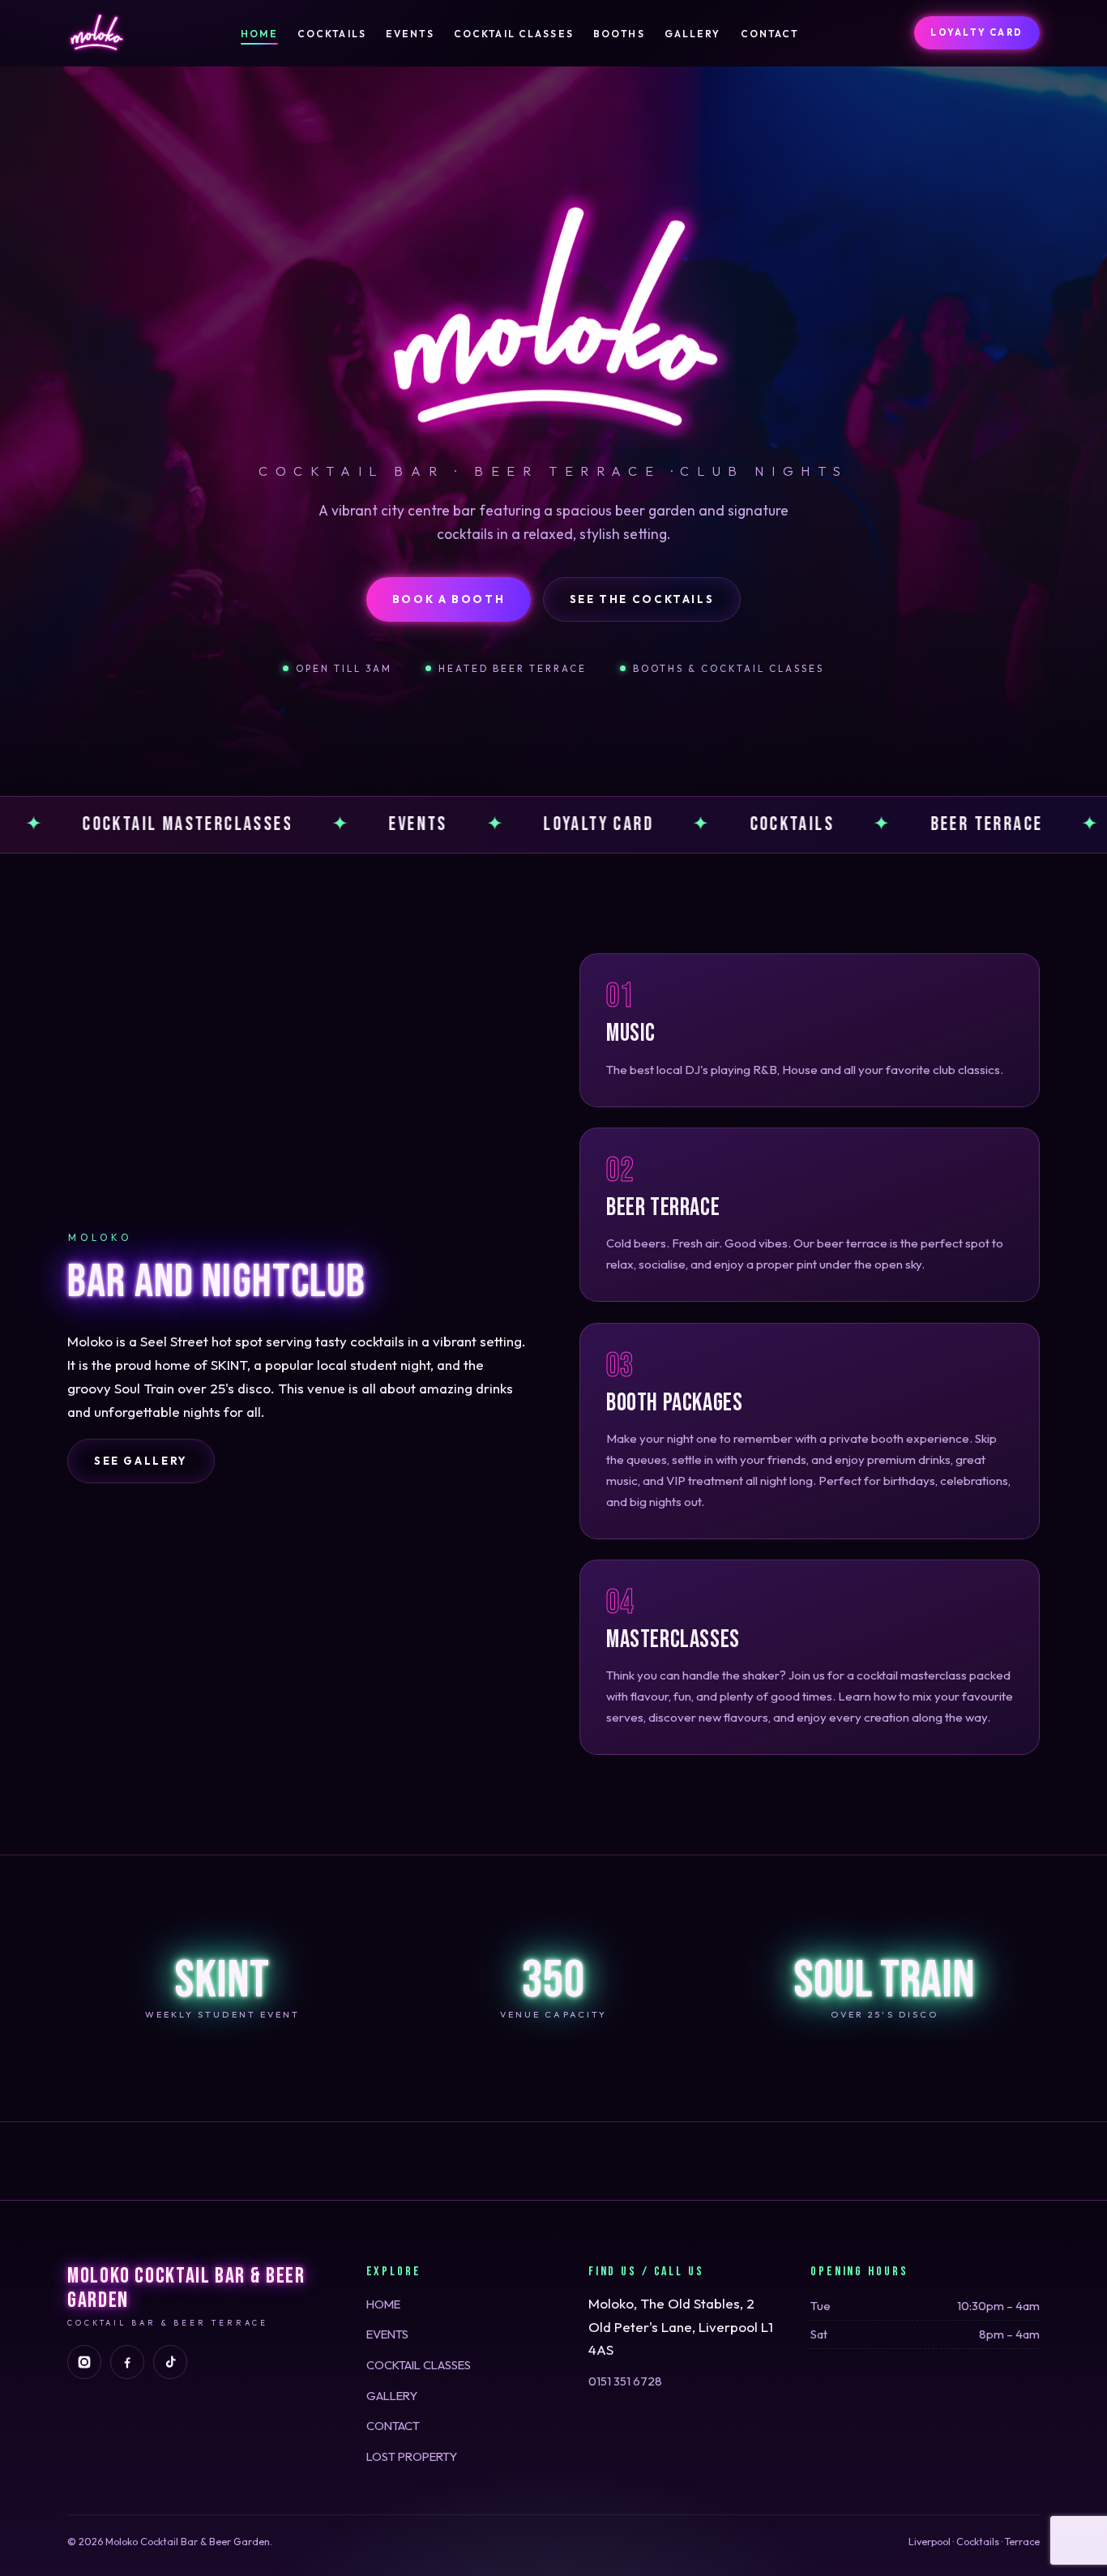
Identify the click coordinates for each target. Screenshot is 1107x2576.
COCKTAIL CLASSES (514, 34)
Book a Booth (449, 599)
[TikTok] (170, 2362)
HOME (259, 34)
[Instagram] (84, 2362)
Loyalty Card (977, 32)
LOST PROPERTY (412, 2456)
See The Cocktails (642, 599)
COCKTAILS (332, 34)
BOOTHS (619, 34)
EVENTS (410, 34)
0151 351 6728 (625, 2381)
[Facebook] (127, 2362)
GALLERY (693, 34)
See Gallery (141, 1461)
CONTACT (770, 34)
